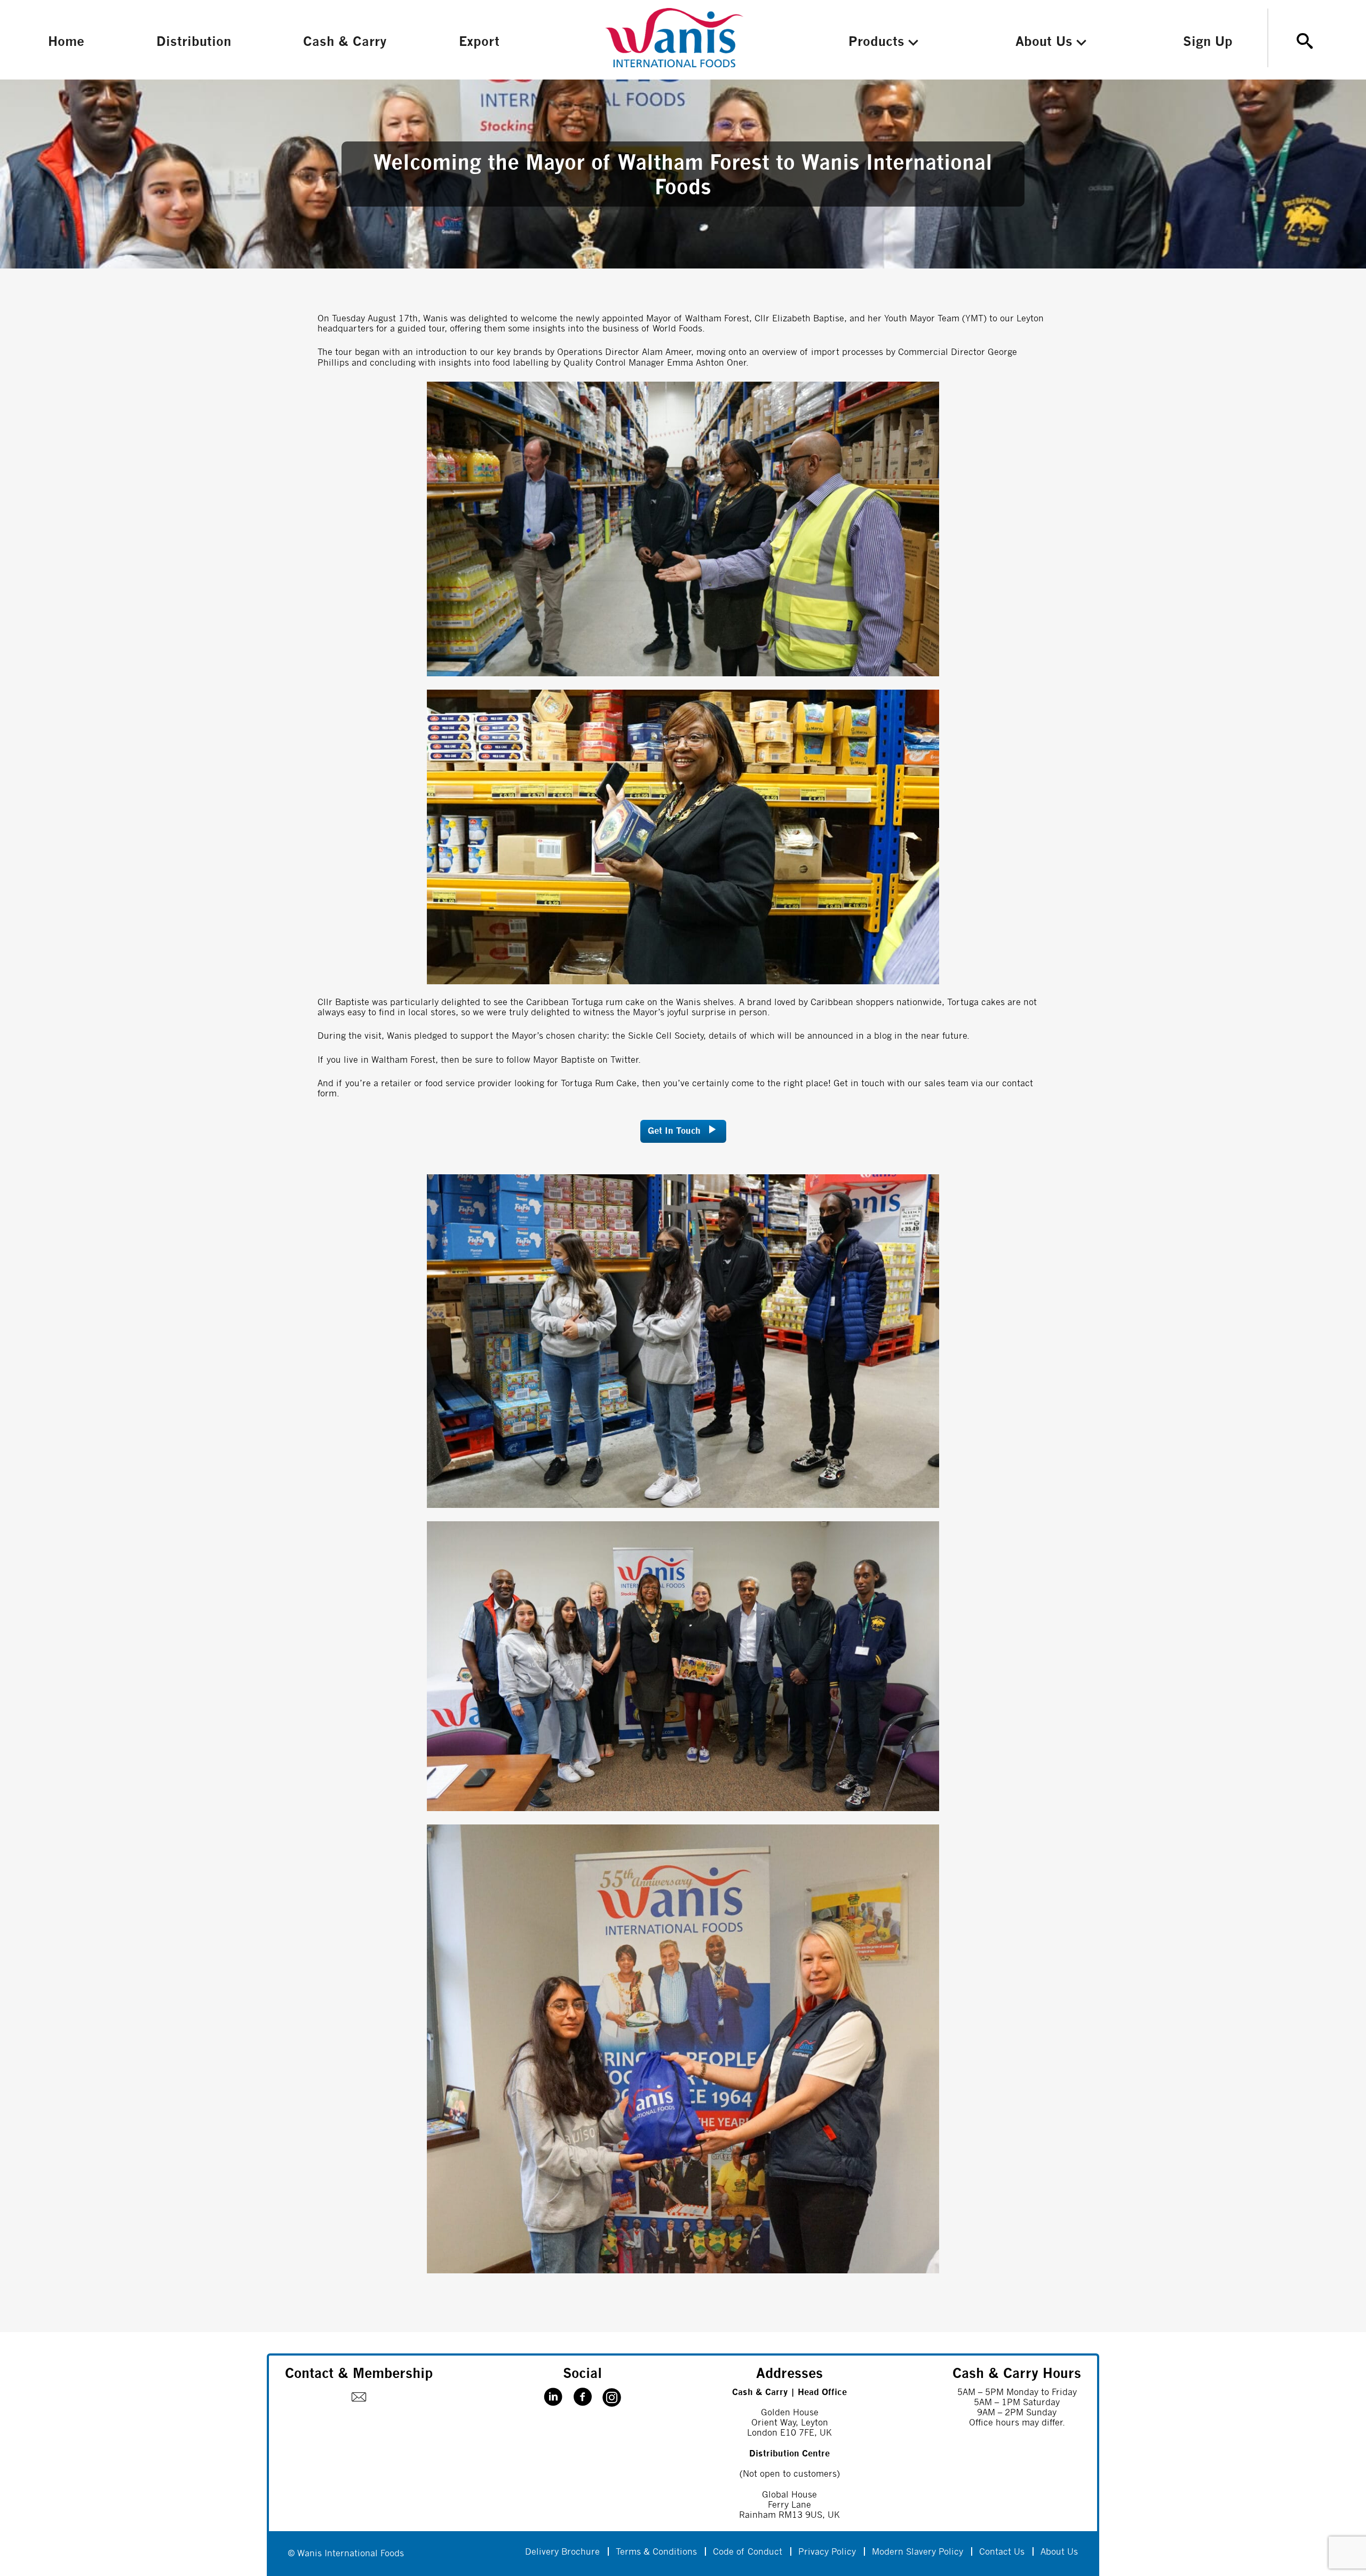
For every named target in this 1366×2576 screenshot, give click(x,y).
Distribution (194, 42)
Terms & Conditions (656, 2552)
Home (66, 42)
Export (479, 42)
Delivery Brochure (562, 2552)
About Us (1044, 42)
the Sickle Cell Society (658, 1036)
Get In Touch (674, 1131)
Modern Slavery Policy (918, 2552)
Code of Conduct (748, 2552)
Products (876, 42)
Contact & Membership (359, 2374)
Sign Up (1208, 42)
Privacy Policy (827, 2552)
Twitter (624, 1060)
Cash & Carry (345, 42)
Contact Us (1002, 2552)
